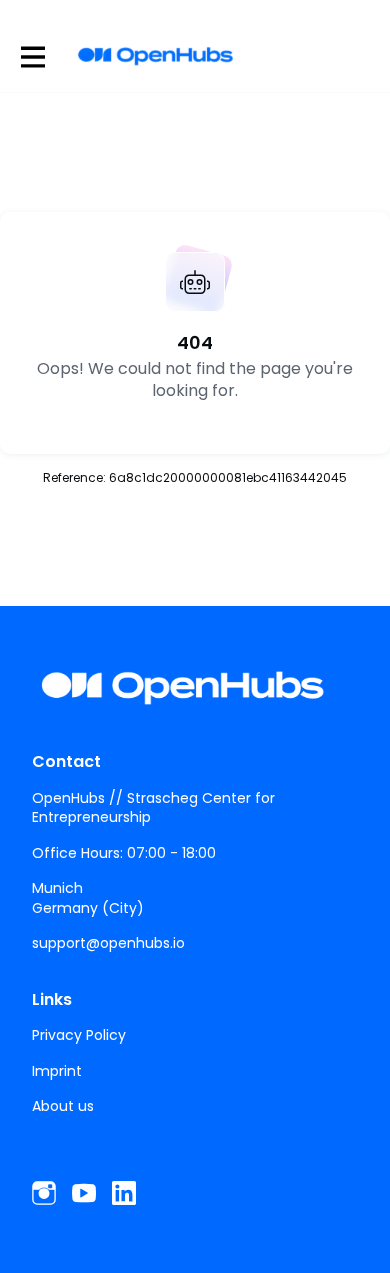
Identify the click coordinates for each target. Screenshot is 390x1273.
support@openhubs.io (108, 943)
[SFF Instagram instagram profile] (44, 1193)
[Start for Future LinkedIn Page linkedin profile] (124, 1193)
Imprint (57, 1071)
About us (63, 1106)
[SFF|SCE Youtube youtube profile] (84, 1193)
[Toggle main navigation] (32, 56)
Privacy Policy (79, 1035)
